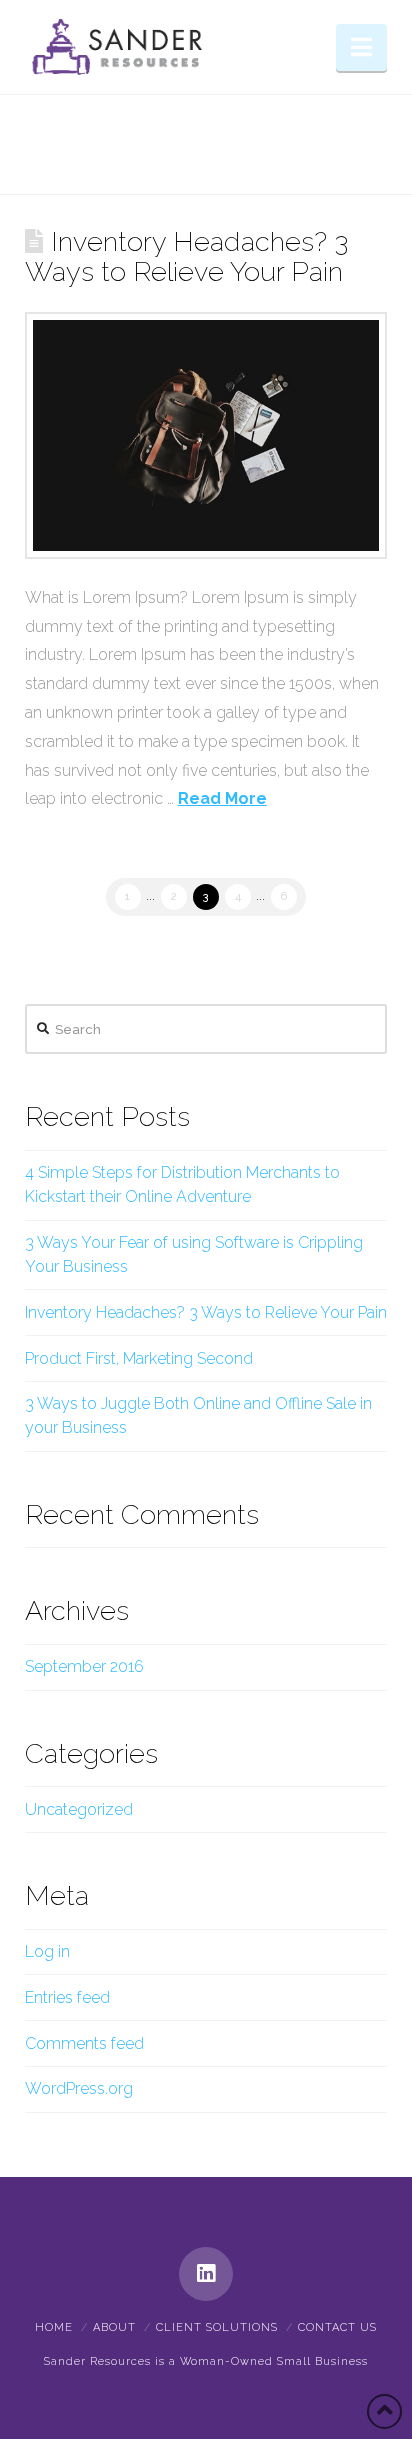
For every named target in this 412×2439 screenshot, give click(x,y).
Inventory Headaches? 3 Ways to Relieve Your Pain (186, 256)
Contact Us (337, 2327)
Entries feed (67, 1997)
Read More (222, 798)
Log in (47, 1951)
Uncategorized (79, 1809)
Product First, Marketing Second (139, 1358)
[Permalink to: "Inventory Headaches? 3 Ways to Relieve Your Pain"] (206, 435)
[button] (361, 47)
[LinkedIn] (206, 2274)
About (114, 2327)
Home (54, 2327)
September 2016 (84, 1666)
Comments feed (84, 2043)
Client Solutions (217, 2327)
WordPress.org (79, 2088)
